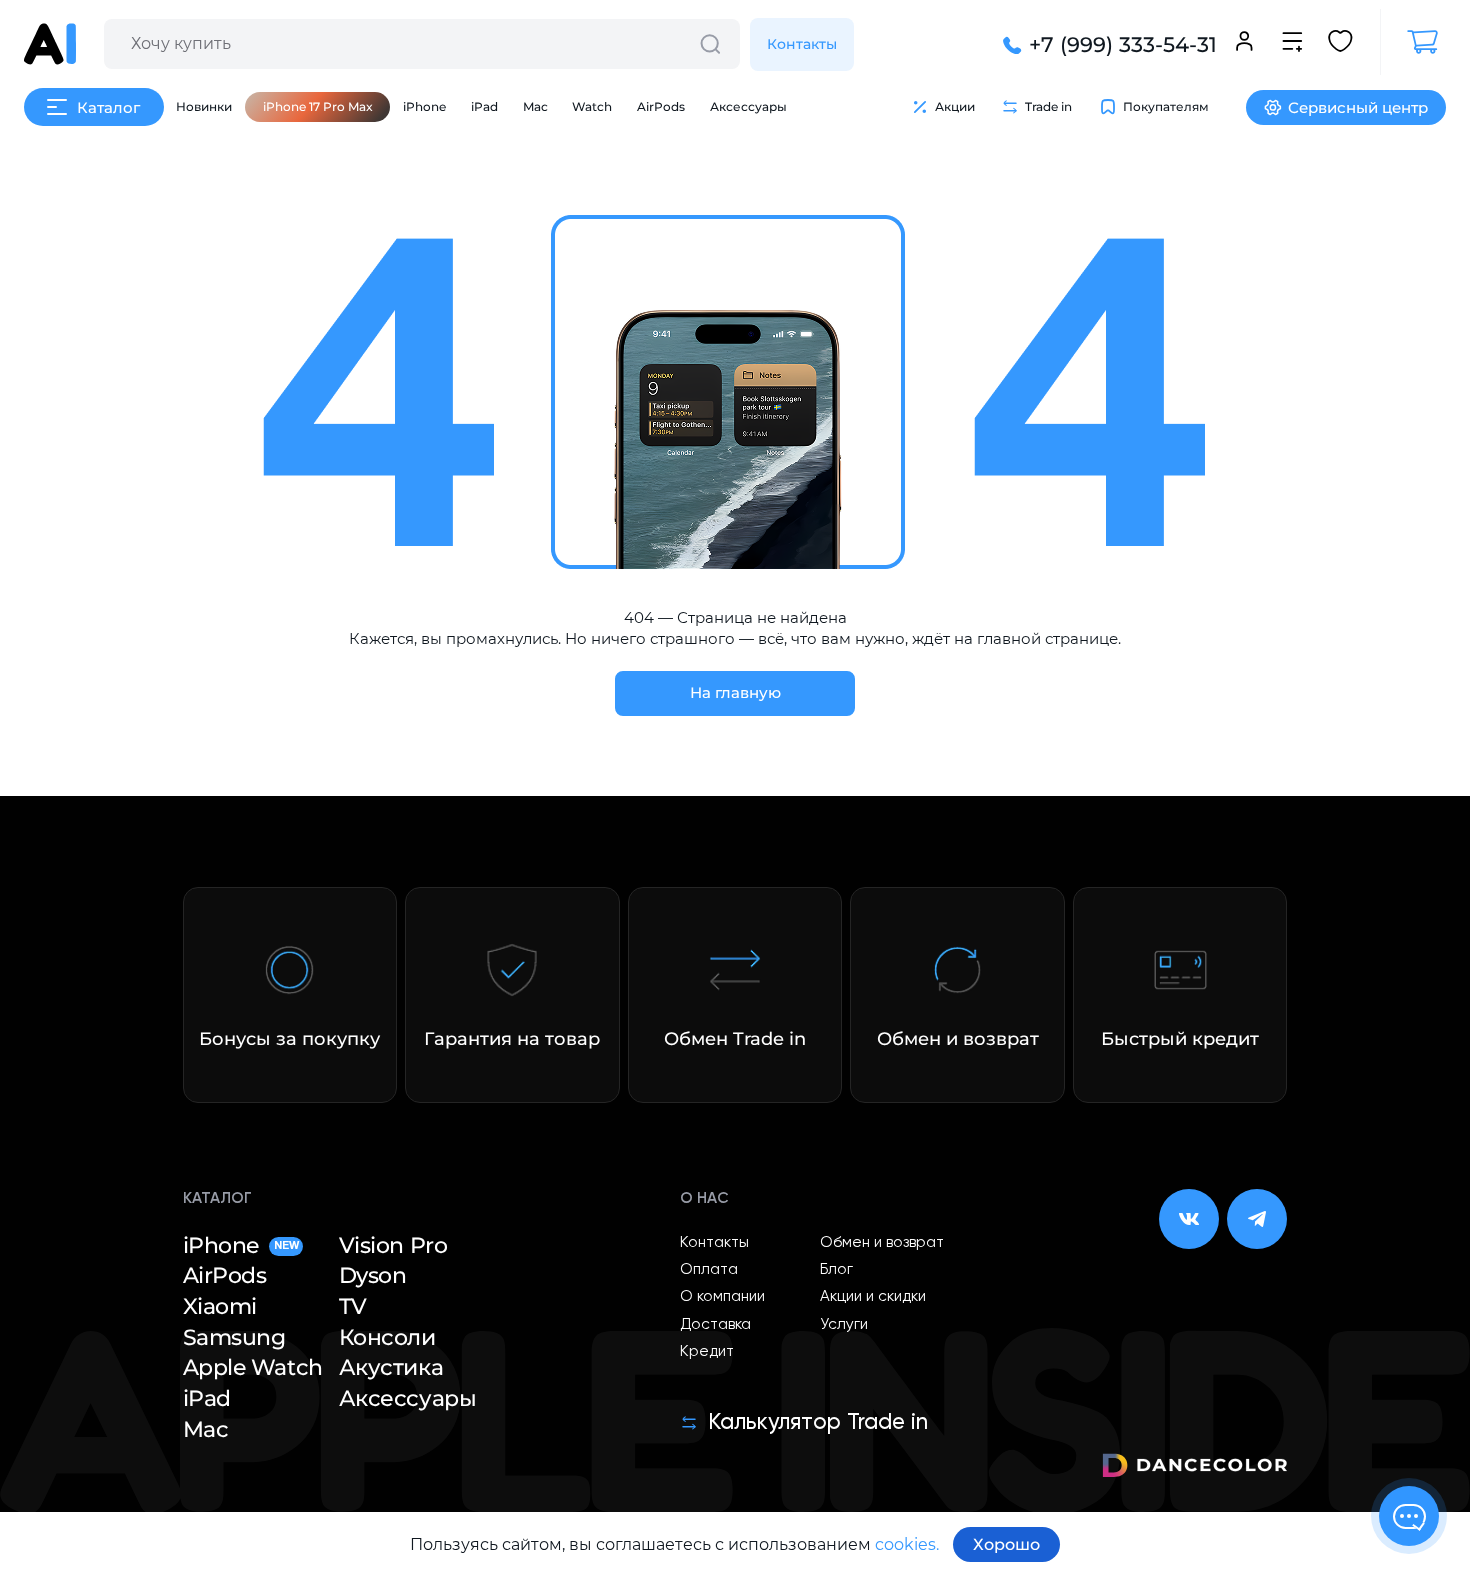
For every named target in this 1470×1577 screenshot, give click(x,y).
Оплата (709, 1269)
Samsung (234, 1337)
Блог (836, 1269)
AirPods (661, 106)
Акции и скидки (873, 1296)
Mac (535, 106)
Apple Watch (253, 1367)
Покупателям (1166, 106)
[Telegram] (1257, 1219)
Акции (955, 106)
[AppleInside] (50, 44)
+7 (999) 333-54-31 (1123, 44)
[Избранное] (1340, 44)
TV (353, 1306)
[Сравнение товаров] (1292, 44)
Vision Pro (393, 1245)
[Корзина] (1413, 42)
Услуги (844, 1324)
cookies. (907, 1544)
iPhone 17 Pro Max (318, 106)
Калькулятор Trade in (818, 1423)
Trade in (1048, 106)
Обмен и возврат (882, 1242)
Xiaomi (220, 1306)
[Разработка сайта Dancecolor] (1194, 1468)
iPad (484, 106)
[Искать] (710, 44)
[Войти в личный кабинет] (1244, 44)
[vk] (1189, 1219)
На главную (735, 692)
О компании (722, 1296)
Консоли (387, 1337)
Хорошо (1006, 1544)
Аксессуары (748, 106)
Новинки (204, 106)
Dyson (373, 1275)
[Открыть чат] (1409, 1516)
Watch (592, 106)
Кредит (707, 1351)
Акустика (391, 1367)
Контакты (802, 44)
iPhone (424, 106)
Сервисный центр (1358, 107)
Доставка (715, 1324)
